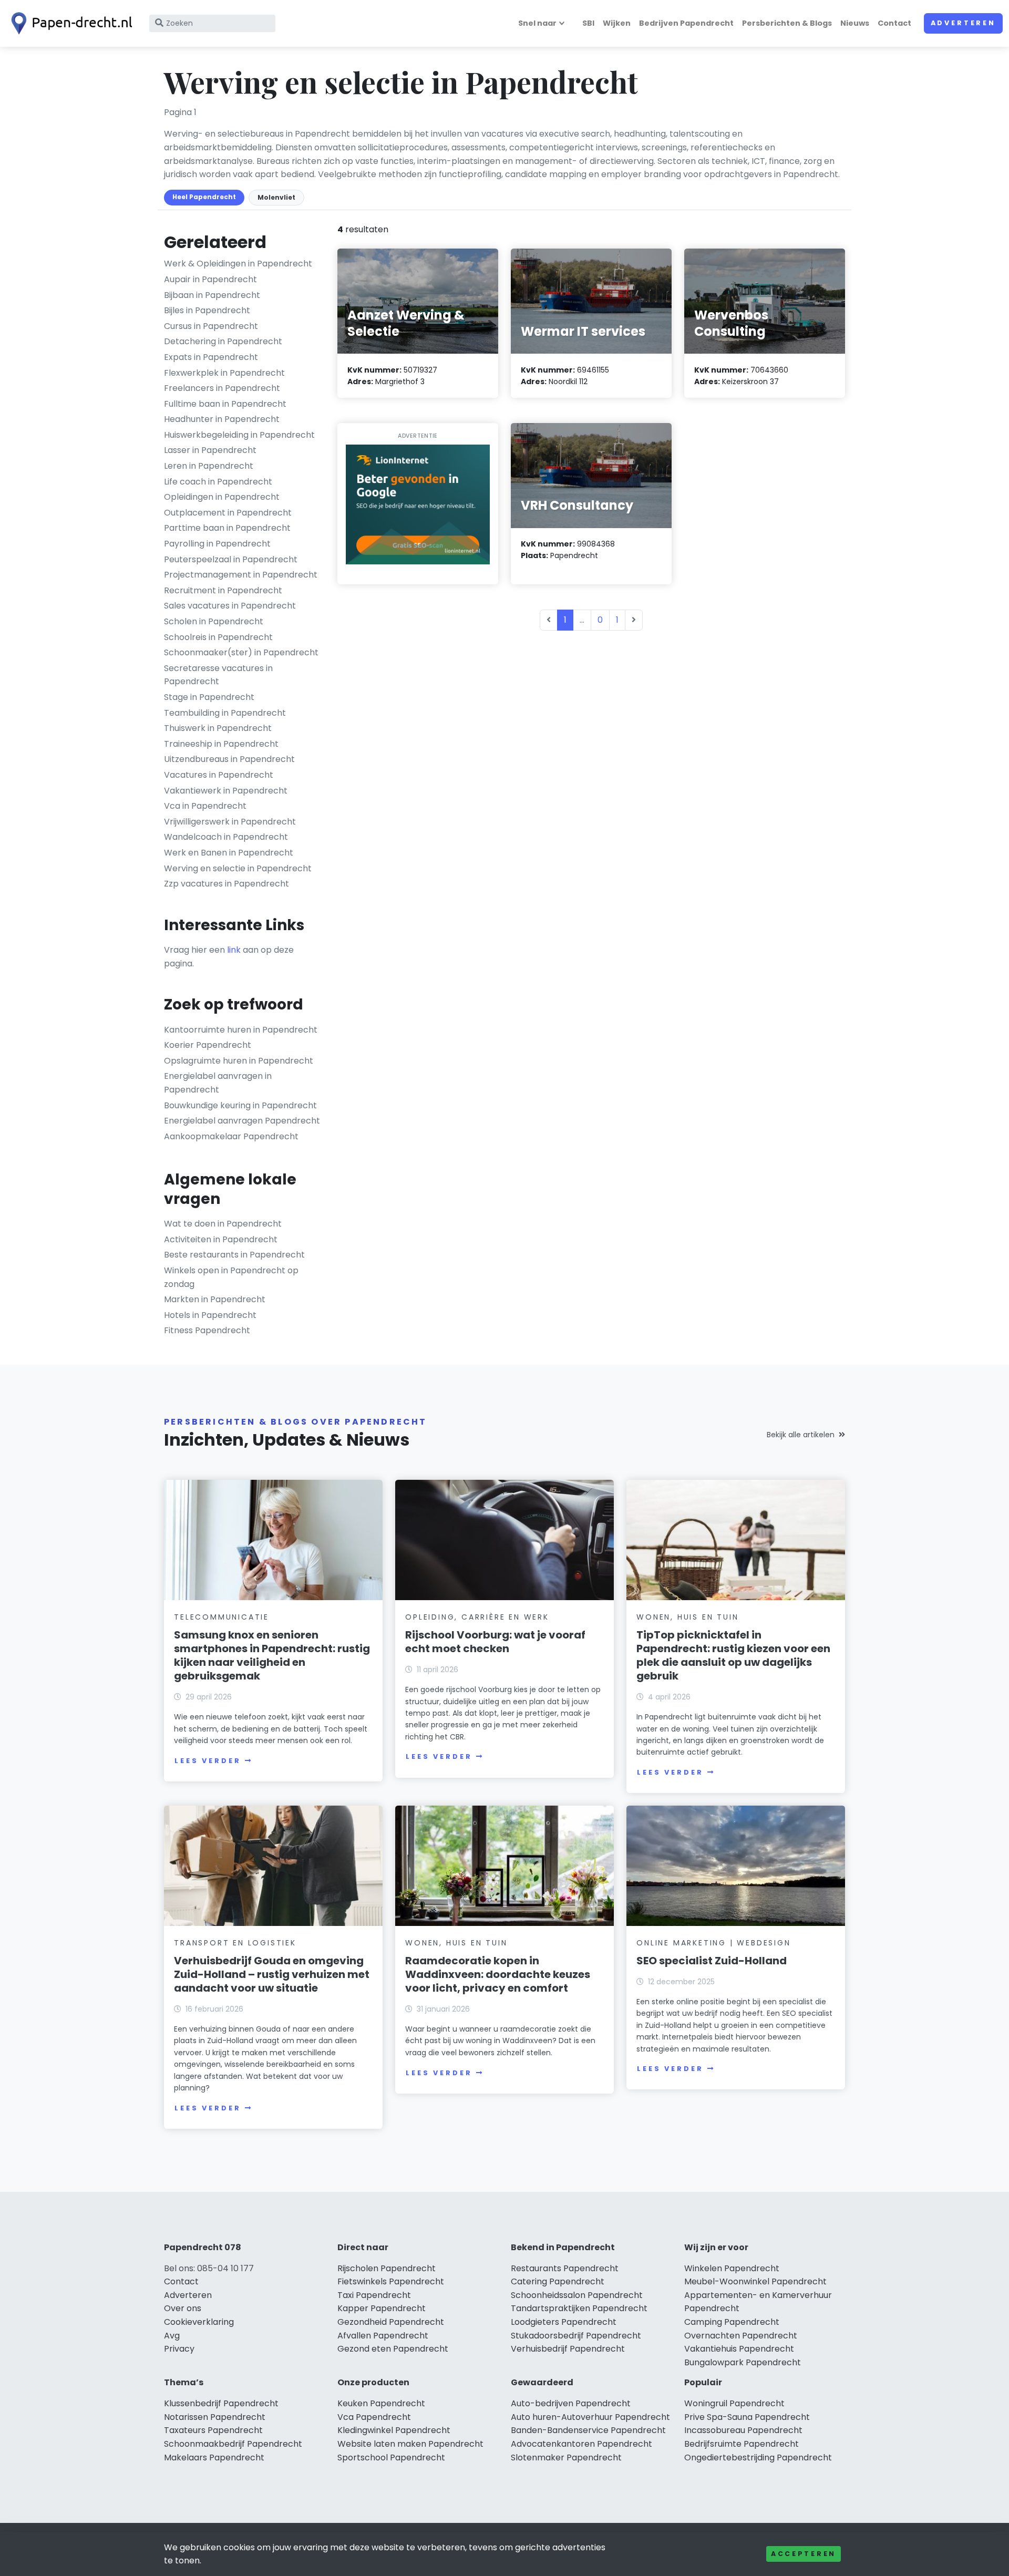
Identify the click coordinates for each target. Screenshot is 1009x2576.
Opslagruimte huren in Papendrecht (239, 1061)
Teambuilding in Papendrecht (225, 713)
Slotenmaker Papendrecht (566, 2457)
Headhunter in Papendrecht (222, 419)
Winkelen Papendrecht (732, 2268)
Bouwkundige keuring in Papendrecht (240, 1105)
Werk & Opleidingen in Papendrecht (238, 264)
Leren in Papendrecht (209, 466)
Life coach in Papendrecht (218, 482)
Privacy (179, 2349)
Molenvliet (276, 197)
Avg (172, 2336)
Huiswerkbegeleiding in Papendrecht (239, 435)
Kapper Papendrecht (382, 2308)
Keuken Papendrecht (381, 2403)
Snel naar (537, 23)
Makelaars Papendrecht (214, 2457)
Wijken (617, 23)
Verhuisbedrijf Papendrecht (568, 2349)
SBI (588, 23)
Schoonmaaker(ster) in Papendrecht (241, 652)
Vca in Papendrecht (205, 806)
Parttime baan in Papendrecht (227, 528)
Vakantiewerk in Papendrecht (226, 791)
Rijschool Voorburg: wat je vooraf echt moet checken (495, 1642)
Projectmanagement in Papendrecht (241, 575)
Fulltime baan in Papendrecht (225, 404)
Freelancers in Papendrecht (222, 388)
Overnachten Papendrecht (741, 2336)
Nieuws (855, 23)
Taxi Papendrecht (374, 2295)
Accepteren (804, 2554)
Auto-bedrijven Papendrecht (571, 2403)
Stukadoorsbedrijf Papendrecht (576, 2336)
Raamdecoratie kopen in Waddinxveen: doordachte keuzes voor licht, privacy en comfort (498, 1974)
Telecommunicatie (222, 1617)
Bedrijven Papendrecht (686, 23)
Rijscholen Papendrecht (387, 2268)
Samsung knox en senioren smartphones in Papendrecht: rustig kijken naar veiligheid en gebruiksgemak (272, 1655)
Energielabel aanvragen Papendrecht (242, 1121)
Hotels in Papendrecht (210, 1315)
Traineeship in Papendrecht (221, 744)
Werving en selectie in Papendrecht (238, 868)
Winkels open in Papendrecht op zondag (231, 1277)
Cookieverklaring (199, 2322)
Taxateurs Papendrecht (213, 2430)
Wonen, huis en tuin (687, 1617)
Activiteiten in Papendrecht (221, 1239)
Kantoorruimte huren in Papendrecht (241, 1030)
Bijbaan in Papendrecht (212, 295)
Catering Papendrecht (558, 2281)
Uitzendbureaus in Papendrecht (229, 759)
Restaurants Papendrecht (565, 2268)
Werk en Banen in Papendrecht (229, 853)
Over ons (183, 2308)
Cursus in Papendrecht (211, 326)
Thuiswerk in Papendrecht (218, 728)
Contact (894, 23)
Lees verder (208, 1761)
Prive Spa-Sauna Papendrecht (747, 2417)
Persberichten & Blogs (787, 23)
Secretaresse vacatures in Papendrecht (218, 675)
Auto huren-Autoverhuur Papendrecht (590, 2417)
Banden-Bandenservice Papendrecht (588, 2430)
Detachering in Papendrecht (223, 341)
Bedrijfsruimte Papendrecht (742, 2444)
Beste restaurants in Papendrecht (234, 1255)
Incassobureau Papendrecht (743, 2430)
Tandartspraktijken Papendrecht (579, 2308)
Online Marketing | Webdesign (713, 1943)
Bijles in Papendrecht (207, 310)
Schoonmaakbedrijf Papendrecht (233, 2444)
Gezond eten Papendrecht (393, 2349)
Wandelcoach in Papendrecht (226, 837)
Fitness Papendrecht (207, 1330)
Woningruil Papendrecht (734, 2403)
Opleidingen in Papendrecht (222, 497)
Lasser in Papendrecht (210, 450)
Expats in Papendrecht (211, 357)
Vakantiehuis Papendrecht (739, 2349)
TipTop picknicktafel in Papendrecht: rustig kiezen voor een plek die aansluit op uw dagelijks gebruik (733, 1655)
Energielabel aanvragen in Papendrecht (218, 1083)
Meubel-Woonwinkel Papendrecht (755, 2281)
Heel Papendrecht (204, 197)
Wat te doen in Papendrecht (223, 1224)
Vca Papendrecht (374, 2417)
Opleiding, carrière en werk (477, 1617)
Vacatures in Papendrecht (219, 775)
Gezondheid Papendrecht (391, 2322)
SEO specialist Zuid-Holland (712, 1961)
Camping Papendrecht (732, 2322)
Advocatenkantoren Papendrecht (581, 2444)
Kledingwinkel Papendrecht (394, 2430)
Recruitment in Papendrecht (223, 590)
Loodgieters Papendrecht (564, 2322)
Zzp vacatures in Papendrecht (226, 884)
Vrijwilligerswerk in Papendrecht (230, 822)
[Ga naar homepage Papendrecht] (69, 23)
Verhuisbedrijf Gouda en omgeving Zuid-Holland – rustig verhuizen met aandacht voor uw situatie (272, 1974)
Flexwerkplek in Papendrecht (224, 373)
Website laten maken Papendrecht (410, 2444)
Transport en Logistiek (235, 1943)
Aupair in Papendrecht (210, 279)
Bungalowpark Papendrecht (743, 2362)
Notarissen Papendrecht (215, 2417)
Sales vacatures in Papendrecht (230, 606)
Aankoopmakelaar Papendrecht (231, 1136)
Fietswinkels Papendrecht (391, 2281)
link (234, 950)
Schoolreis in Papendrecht (218, 637)
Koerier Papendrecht (208, 1045)
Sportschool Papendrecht (391, 2457)
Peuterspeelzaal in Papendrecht (231, 559)
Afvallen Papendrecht (383, 2336)
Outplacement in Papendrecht (228, 513)
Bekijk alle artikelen (801, 1435)
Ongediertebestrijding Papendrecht (758, 2457)
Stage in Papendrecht (209, 697)
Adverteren (963, 23)
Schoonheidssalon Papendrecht (577, 2295)
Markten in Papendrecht (215, 1299)
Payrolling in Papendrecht (217, 544)
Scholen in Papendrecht (214, 621)
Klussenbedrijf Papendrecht (221, 2403)
